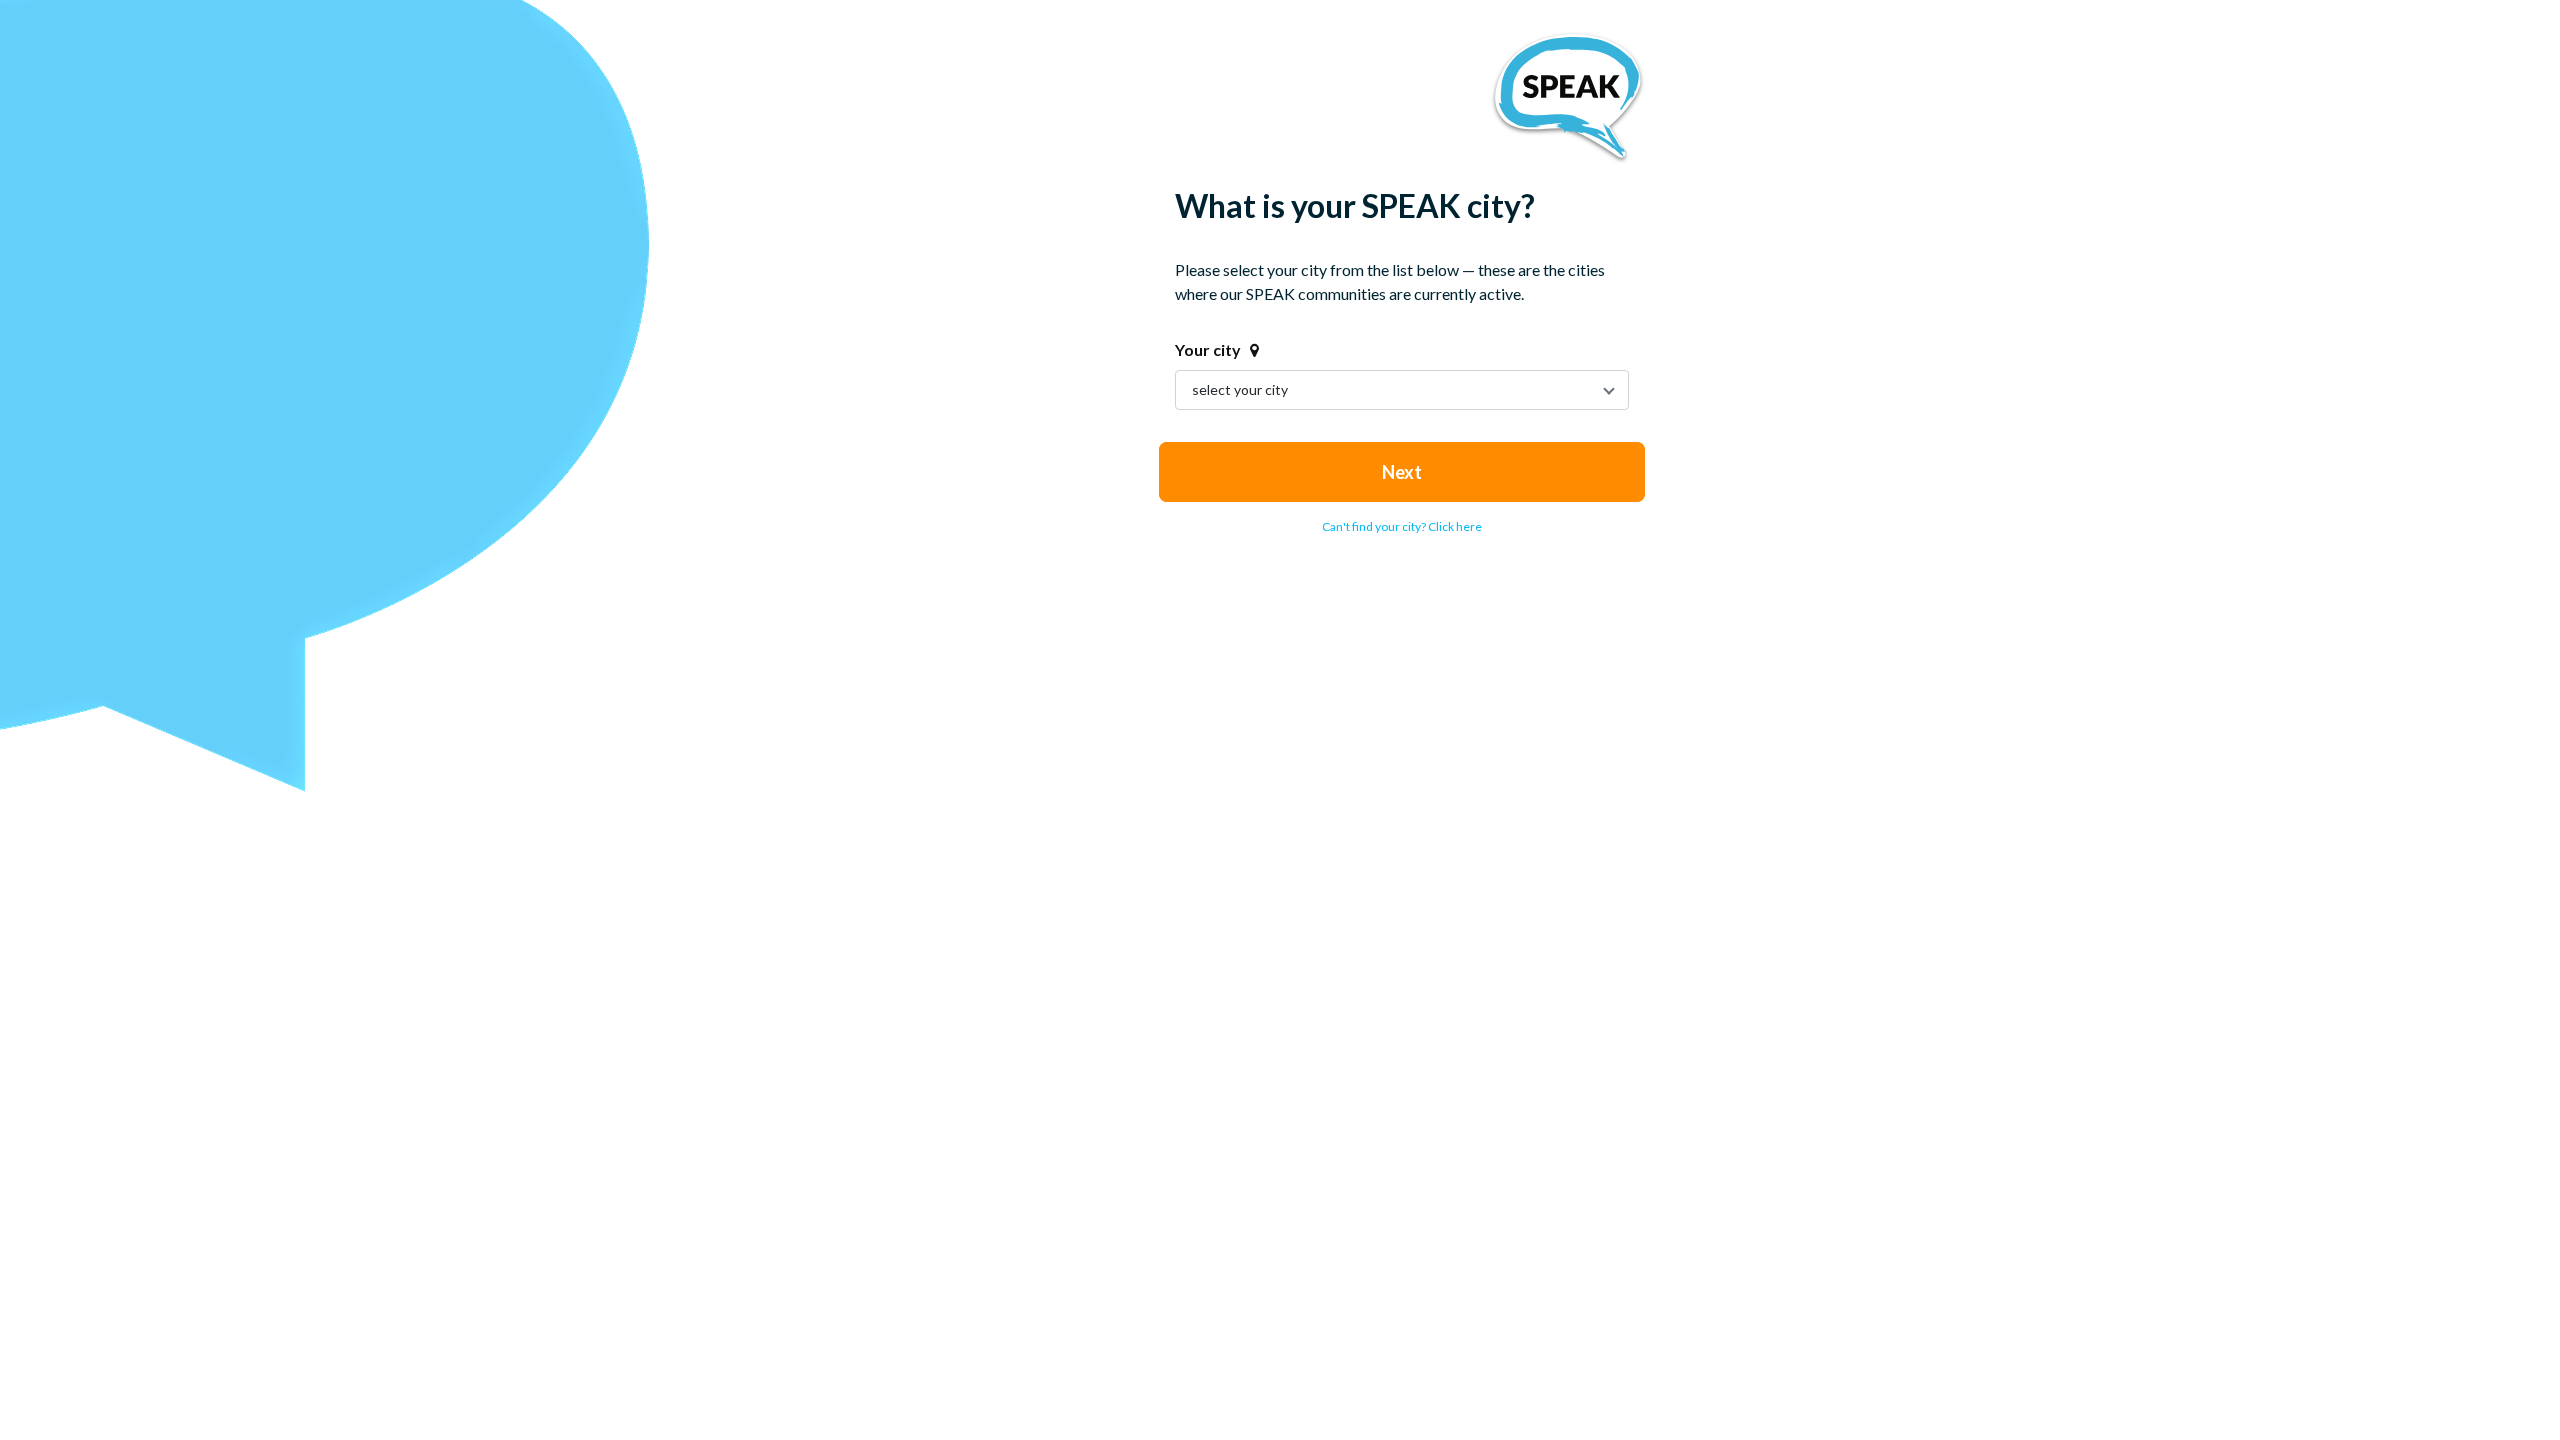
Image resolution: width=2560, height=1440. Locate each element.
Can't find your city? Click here (1402, 526)
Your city (1208, 349)
